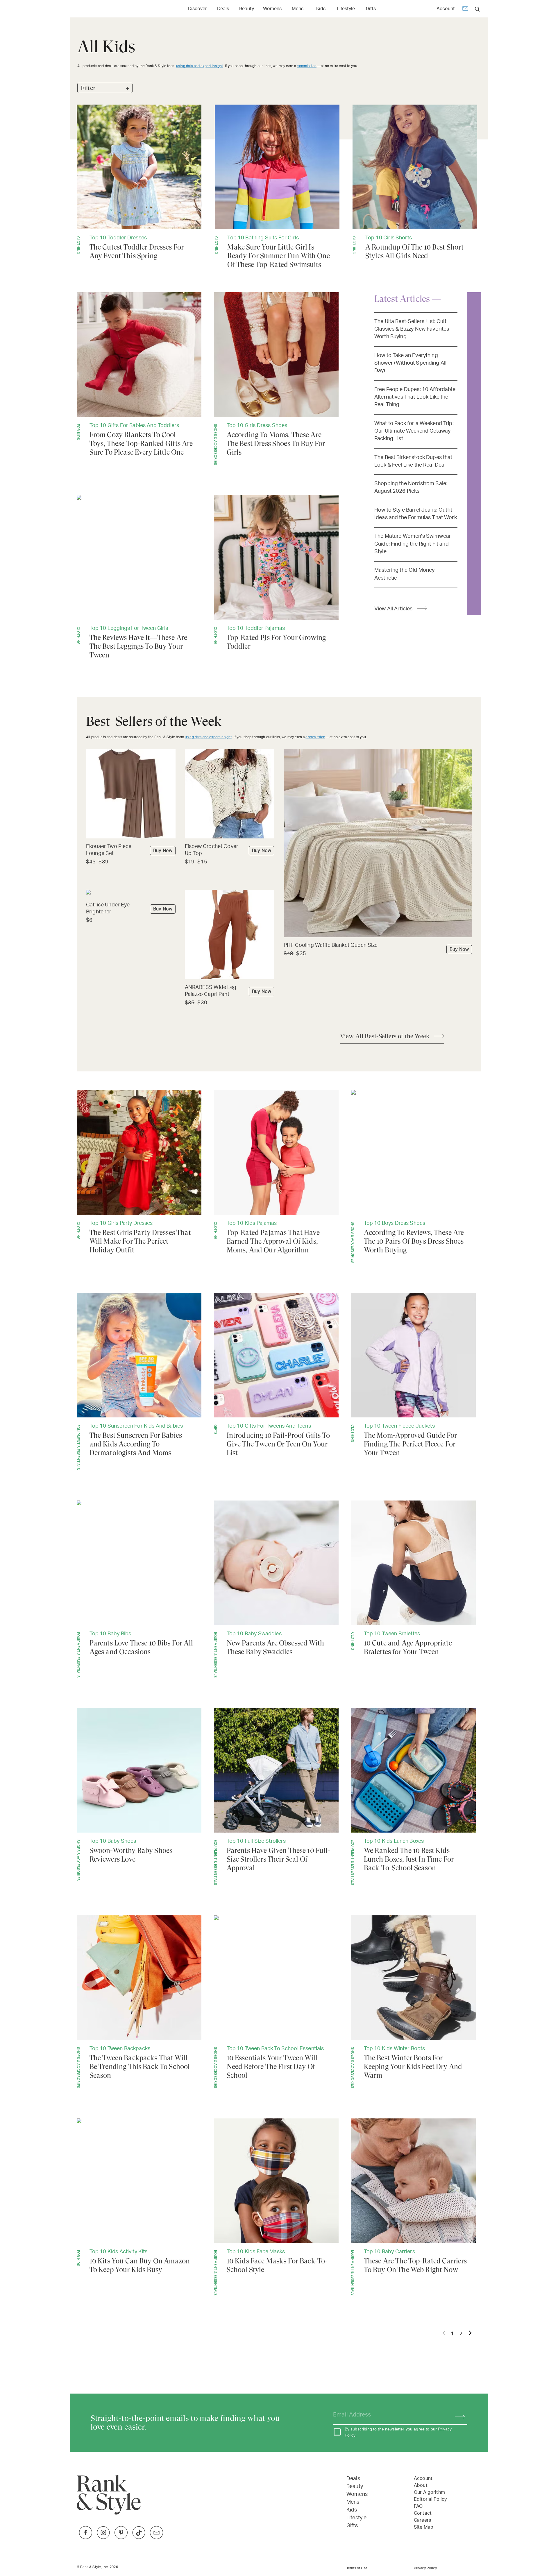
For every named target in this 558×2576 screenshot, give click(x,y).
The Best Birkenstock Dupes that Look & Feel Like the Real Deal (413, 461)
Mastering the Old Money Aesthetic (404, 574)
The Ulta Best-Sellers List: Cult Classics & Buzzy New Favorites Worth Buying (412, 329)
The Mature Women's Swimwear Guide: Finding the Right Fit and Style (413, 544)
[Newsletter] (465, 9)
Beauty (247, 9)
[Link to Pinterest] (121, 2538)
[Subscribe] (457, 2415)
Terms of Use (357, 2568)
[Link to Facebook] (86, 2538)
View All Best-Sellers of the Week (385, 1036)
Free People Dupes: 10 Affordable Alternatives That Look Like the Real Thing (415, 397)
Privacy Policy (425, 2568)
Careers (422, 2520)
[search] (477, 9)
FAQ (418, 2506)
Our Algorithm (429, 2492)
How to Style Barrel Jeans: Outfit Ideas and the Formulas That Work (416, 514)
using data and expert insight (200, 66)
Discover (197, 9)
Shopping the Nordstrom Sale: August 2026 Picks (411, 487)
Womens (272, 9)
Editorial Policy (430, 2499)
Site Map (424, 2527)
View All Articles (394, 609)
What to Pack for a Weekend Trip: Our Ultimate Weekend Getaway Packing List (414, 431)
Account (446, 9)
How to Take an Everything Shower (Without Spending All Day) (410, 363)
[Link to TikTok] (139, 2538)
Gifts (371, 9)
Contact (423, 2513)
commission (307, 66)
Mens (298, 9)
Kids (321, 9)
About (421, 2485)
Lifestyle (346, 9)
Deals (223, 9)
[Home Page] (104, 9)
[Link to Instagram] (103, 2538)
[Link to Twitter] (157, 2538)
